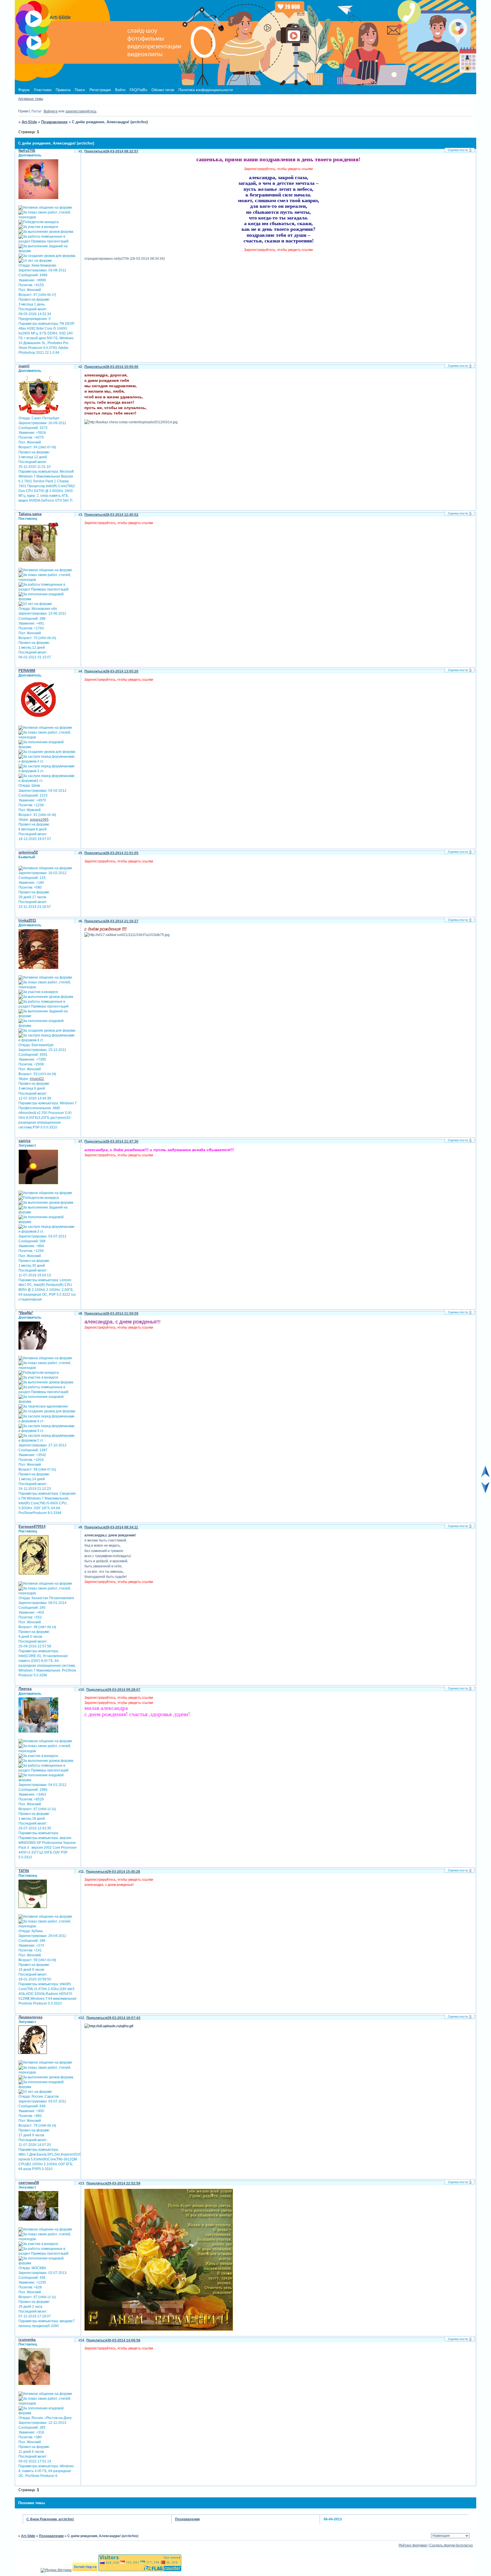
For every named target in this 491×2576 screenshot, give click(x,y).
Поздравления (54, 122)
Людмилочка (30, 2017)
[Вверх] (485, 1476)
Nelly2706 (27, 151)
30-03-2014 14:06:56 (124, 2340)
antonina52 (28, 852)
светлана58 (29, 2183)
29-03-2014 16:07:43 (124, 2018)
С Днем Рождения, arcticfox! (50, 2519)
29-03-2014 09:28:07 (124, 1690)
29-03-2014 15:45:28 (123, 1872)
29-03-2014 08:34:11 (122, 1527)
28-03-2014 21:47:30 (122, 1142)
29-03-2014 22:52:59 (124, 2183)
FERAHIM (27, 671)
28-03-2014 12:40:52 (122, 515)
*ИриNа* (26, 1313)
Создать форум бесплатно (451, 2545)
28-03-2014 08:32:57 (122, 151)
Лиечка (25, 1689)
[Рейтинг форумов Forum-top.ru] (85, 2570)
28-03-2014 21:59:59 (122, 1314)
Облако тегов (163, 90)
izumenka (27, 2340)
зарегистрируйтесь (81, 111)
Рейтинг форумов (413, 2545)
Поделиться (95, 151)
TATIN (24, 1871)
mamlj (24, 366)
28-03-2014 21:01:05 (122, 853)
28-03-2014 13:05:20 (122, 671)
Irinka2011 (27, 921)
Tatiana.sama (30, 514)
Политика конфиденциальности (206, 90)
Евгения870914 (32, 1527)
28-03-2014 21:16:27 (122, 921)
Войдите (51, 111)
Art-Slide (29, 122)
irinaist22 (37, 1079)
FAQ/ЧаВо (138, 90)
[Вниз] (485, 1492)
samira (24, 1141)
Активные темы (31, 99)
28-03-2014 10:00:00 (122, 367)
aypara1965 (39, 820)
